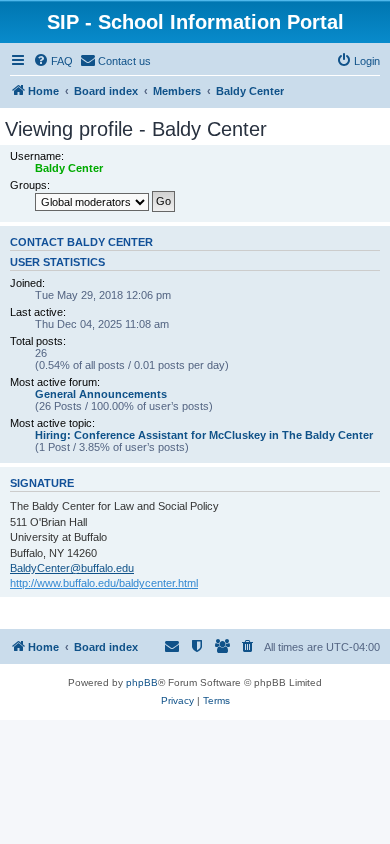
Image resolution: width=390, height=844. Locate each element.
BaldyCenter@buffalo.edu (72, 568)
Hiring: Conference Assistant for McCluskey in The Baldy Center (204, 435)
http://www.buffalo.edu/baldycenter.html (104, 583)
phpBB (142, 682)
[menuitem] (53, 61)
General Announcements (101, 394)
